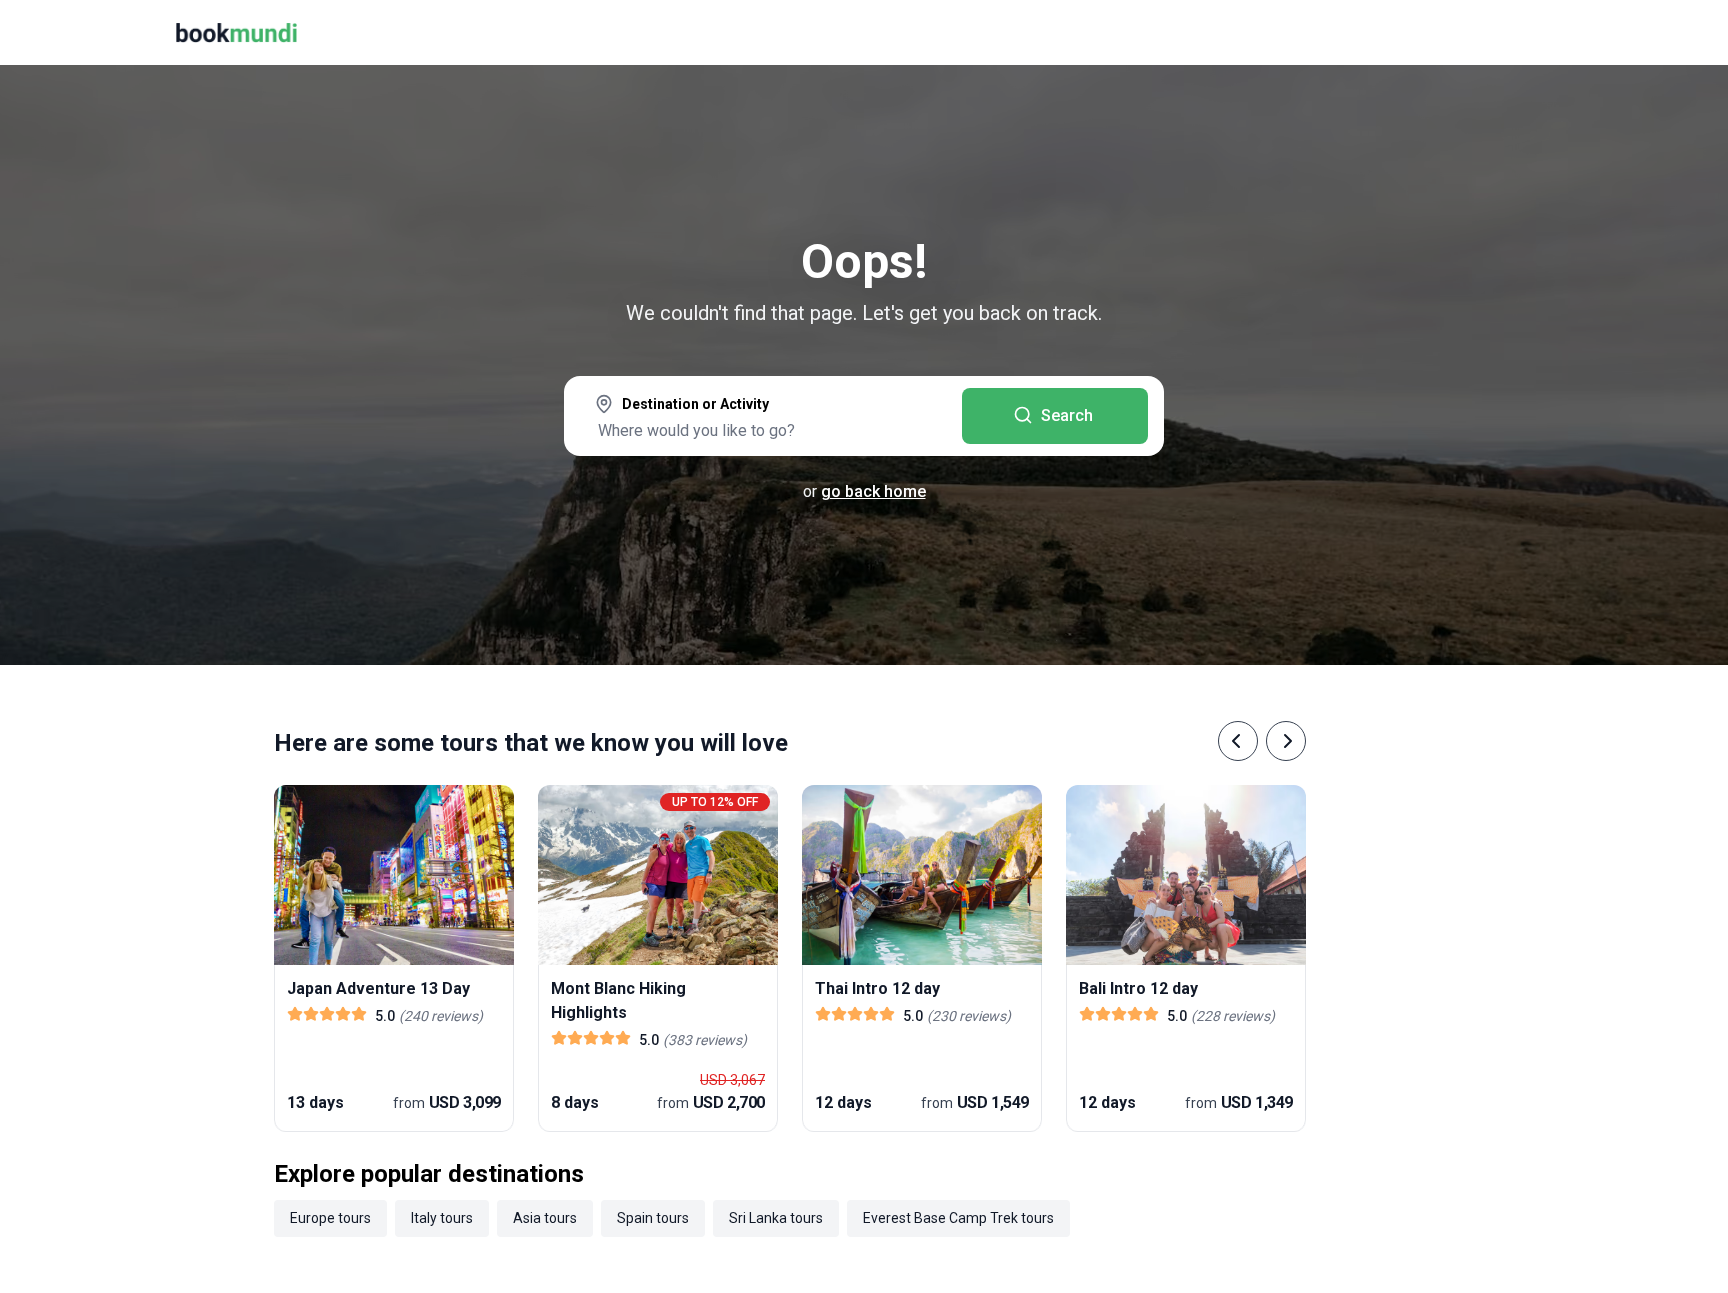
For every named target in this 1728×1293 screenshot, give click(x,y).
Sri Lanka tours (776, 1218)
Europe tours (330, 1218)
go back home (873, 491)
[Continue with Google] (1442, 260)
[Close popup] (1660, 140)
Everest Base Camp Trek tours (958, 1218)
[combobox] (763, 418)
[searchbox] (763, 430)
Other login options (1596, 260)
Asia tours (545, 1218)
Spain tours (653, 1218)
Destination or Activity (695, 404)
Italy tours (442, 1218)
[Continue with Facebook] (1378, 260)
